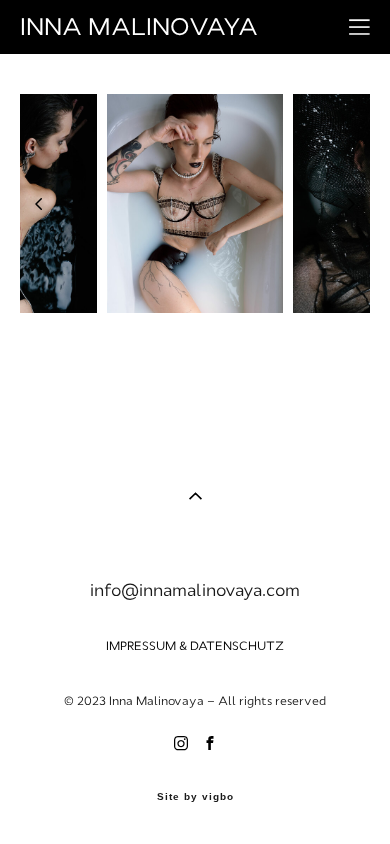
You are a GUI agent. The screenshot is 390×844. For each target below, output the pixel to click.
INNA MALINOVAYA (139, 27)
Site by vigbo (195, 797)
